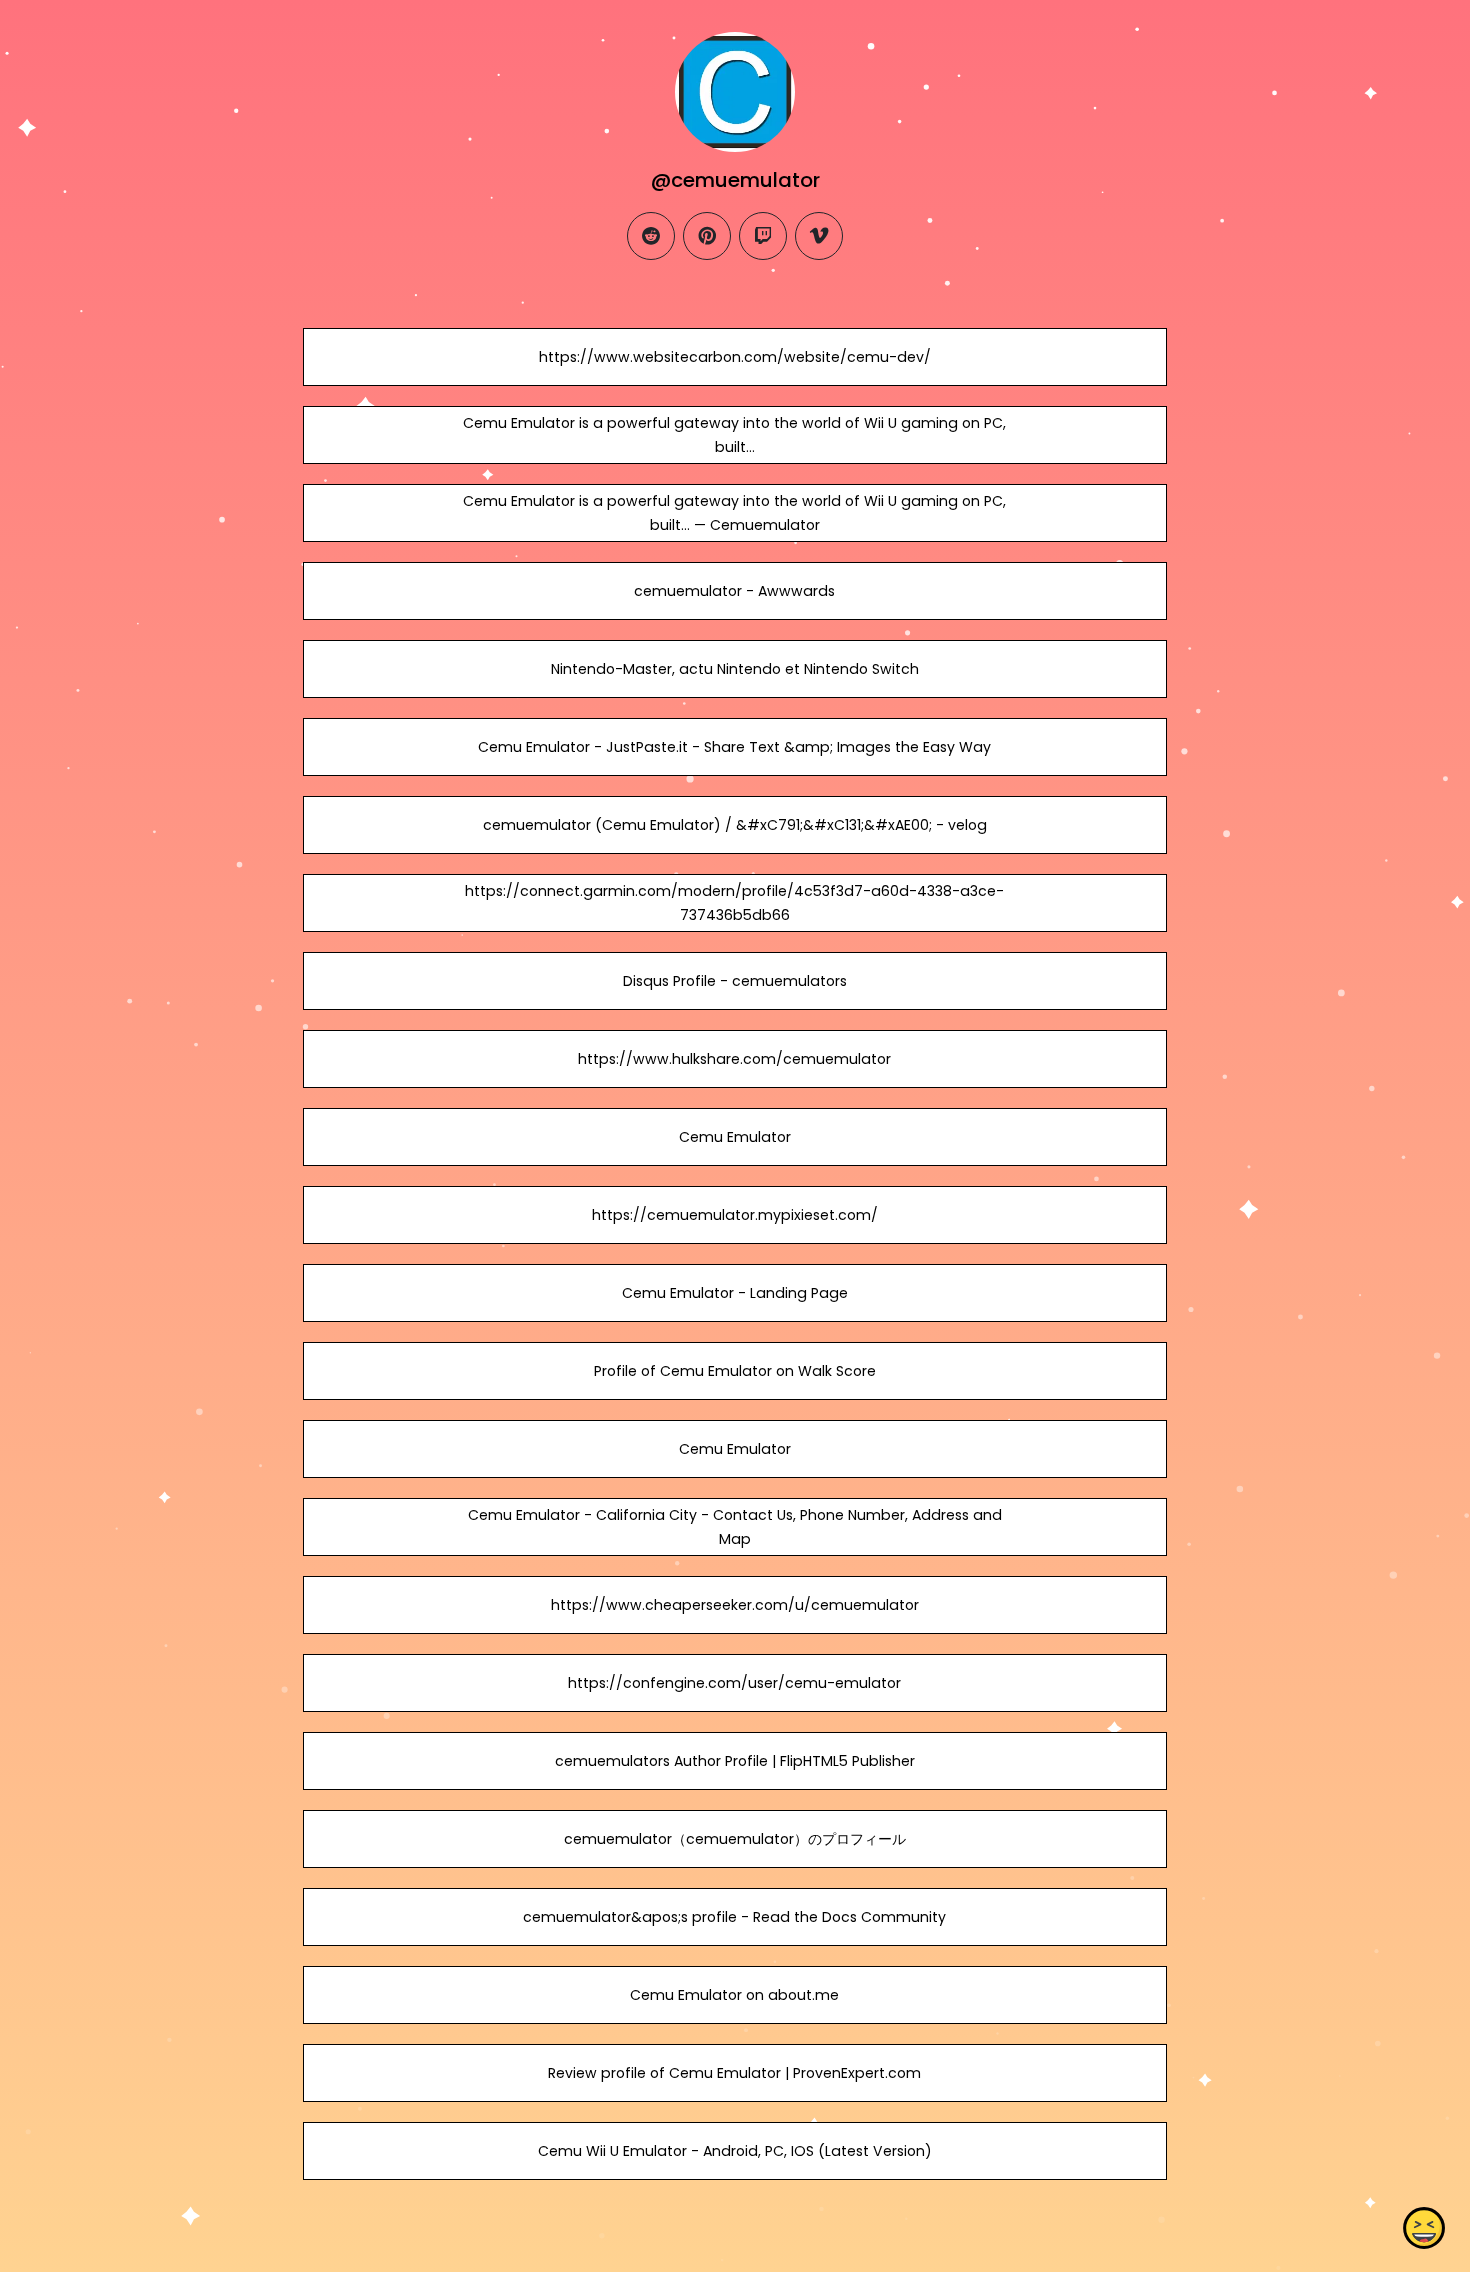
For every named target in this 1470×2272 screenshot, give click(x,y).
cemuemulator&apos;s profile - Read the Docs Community (734, 1917)
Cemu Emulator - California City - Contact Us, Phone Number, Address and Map (735, 1527)
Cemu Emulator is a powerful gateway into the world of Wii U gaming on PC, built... (734, 435)
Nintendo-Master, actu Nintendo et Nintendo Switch (735, 669)
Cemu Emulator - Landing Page (735, 1293)
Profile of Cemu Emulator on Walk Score (735, 1371)
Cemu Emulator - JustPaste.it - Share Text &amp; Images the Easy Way (734, 747)
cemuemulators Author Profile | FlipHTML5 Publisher (735, 1761)
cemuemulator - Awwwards (734, 591)
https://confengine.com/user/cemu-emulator (734, 1683)
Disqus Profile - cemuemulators (735, 981)
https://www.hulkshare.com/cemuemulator (734, 1059)
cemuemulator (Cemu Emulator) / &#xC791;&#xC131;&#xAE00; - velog (735, 825)
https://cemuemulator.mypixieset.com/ (735, 1215)
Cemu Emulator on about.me (734, 1995)
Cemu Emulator (735, 1137)
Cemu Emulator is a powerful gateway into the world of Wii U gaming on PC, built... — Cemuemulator (734, 513)
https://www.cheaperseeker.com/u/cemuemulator (735, 1605)
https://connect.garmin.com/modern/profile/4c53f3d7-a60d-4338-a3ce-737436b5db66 (734, 903)
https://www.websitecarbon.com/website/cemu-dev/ (735, 357)
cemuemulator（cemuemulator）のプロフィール (735, 1839)
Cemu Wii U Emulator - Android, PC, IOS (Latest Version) (735, 2151)
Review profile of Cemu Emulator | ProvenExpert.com (734, 2073)
